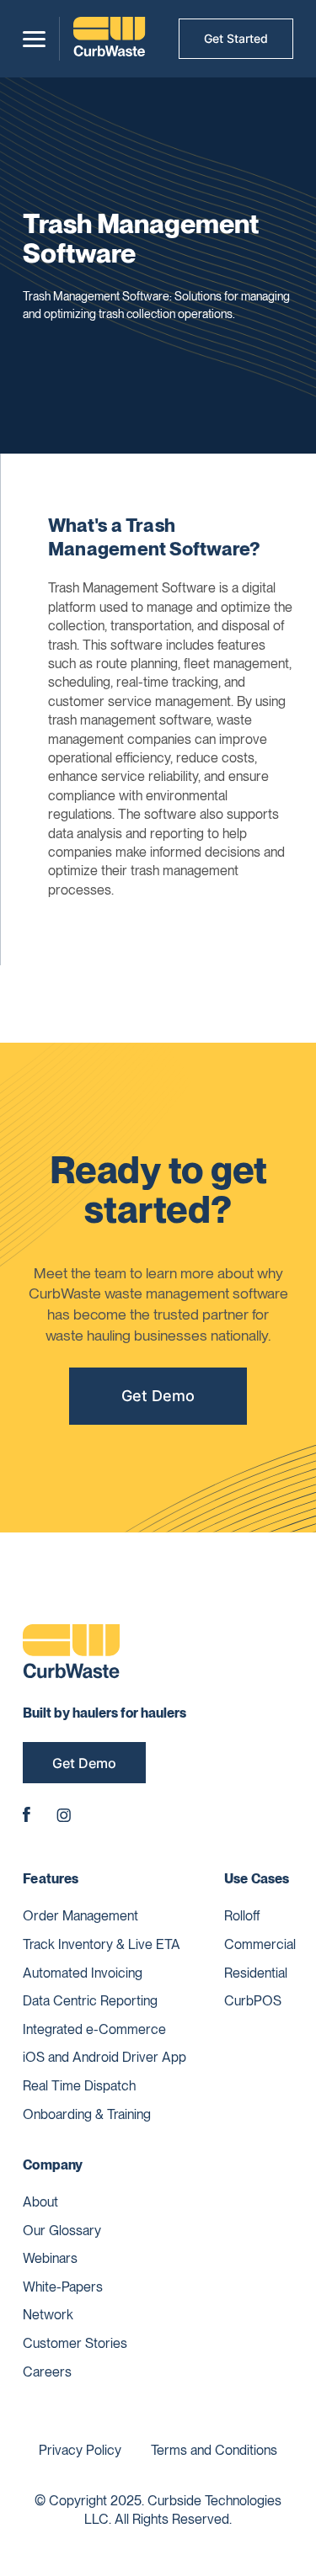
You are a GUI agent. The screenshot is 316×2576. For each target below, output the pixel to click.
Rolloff (242, 1916)
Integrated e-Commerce (94, 2029)
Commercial (260, 1944)
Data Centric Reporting (90, 2001)
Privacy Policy (80, 2450)
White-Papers (63, 2287)
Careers (47, 2372)
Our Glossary (62, 2231)
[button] (34, 39)
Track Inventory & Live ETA (102, 1944)
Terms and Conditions (214, 2450)
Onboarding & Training (87, 2114)
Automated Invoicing (83, 1973)
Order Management (80, 1916)
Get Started (236, 38)
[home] (110, 39)
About (40, 2202)
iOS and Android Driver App (104, 2057)
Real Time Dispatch (79, 2086)
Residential (256, 1973)
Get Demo (158, 1396)
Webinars (50, 2258)
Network (48, 2315)
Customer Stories (75, 2343)
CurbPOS (253, 2001)
